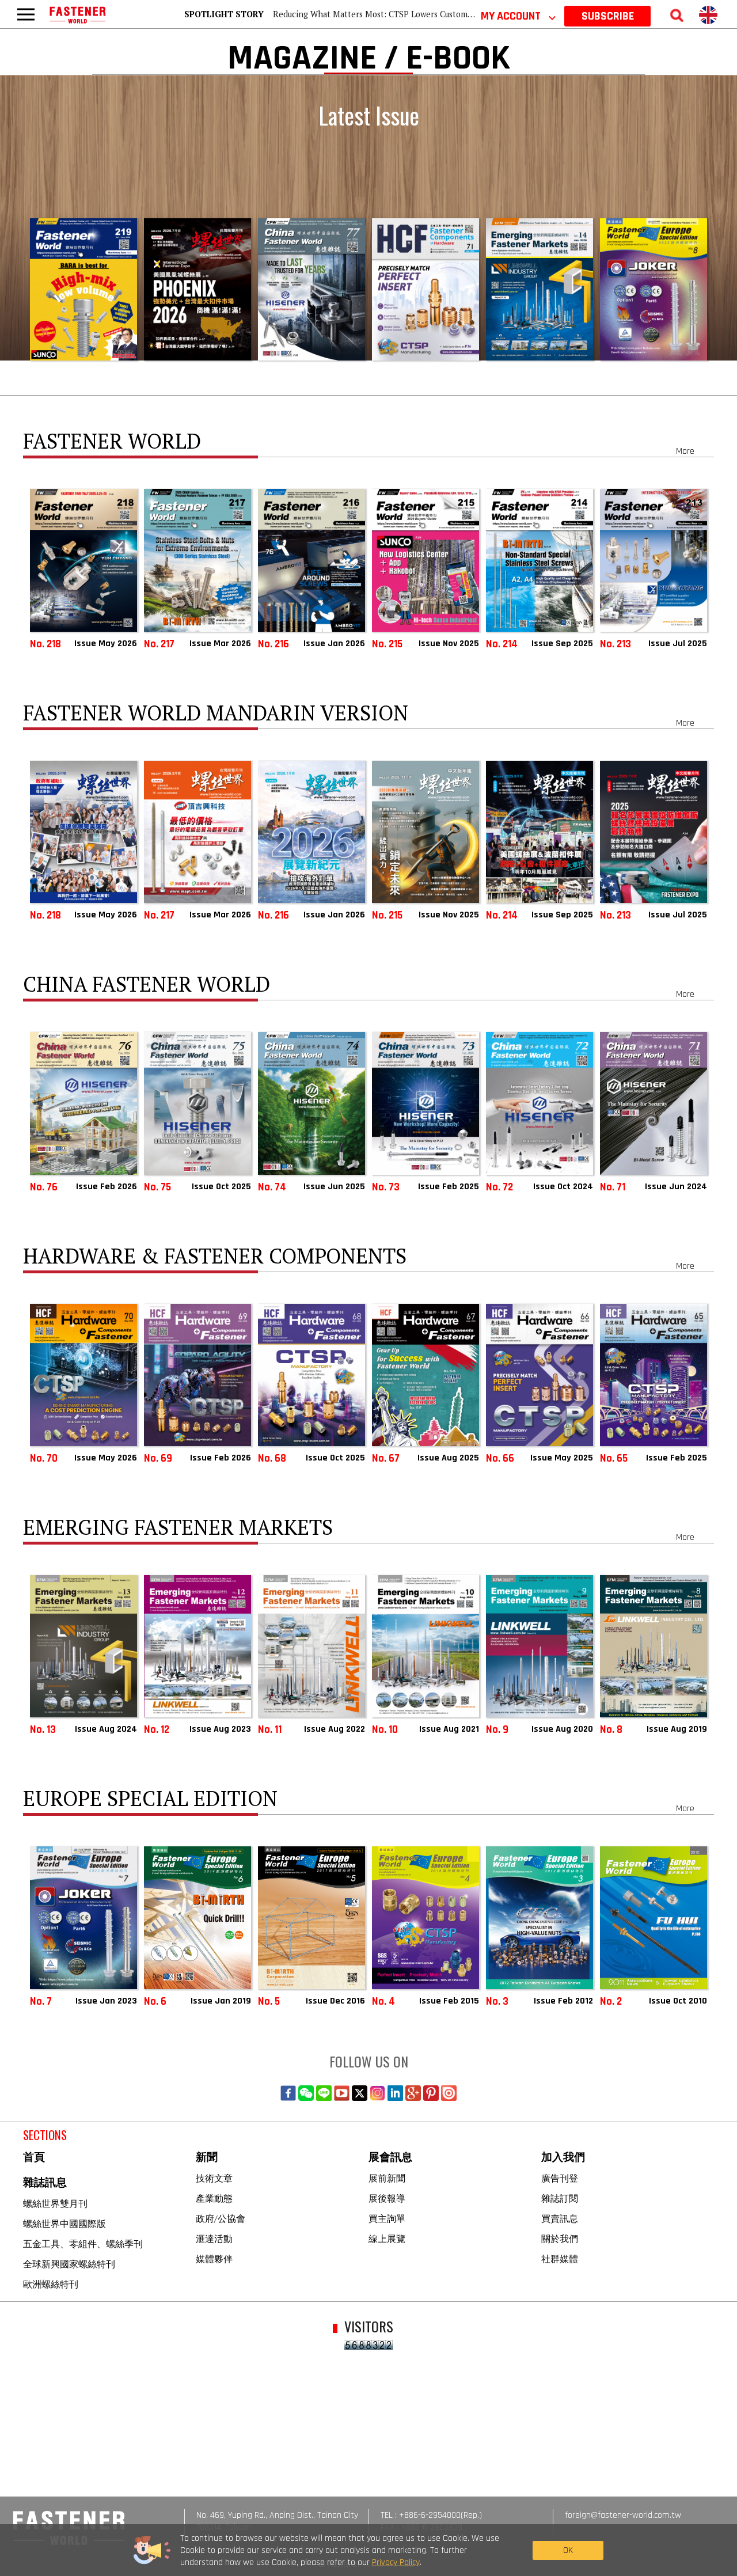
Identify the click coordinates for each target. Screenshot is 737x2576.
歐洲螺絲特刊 (51, 2284)
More (685, 451)
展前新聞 (387, 2178)
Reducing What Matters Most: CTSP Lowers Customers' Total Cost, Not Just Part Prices (436, 14)
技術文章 (214, 2178)
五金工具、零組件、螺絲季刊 (83, 2244)
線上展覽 (387, 2239)
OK (568, 2550)
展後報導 (387, 2198)
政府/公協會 (221, 2218)
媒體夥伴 (214, 2259)
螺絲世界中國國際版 (64, 2224)
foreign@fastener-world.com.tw (623, 2515)
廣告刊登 (560, 2178)
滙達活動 (214, 2239)
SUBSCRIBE (608, 16)
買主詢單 (387, 2218)
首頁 (34, 2158)
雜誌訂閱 (560, 2198)
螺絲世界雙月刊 (55, 2203)
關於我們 (560, 2239)
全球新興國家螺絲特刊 (69, 2264)
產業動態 (214, 2198)
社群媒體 (560, 2259)
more (697, 661)
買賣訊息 (560, 2218)
